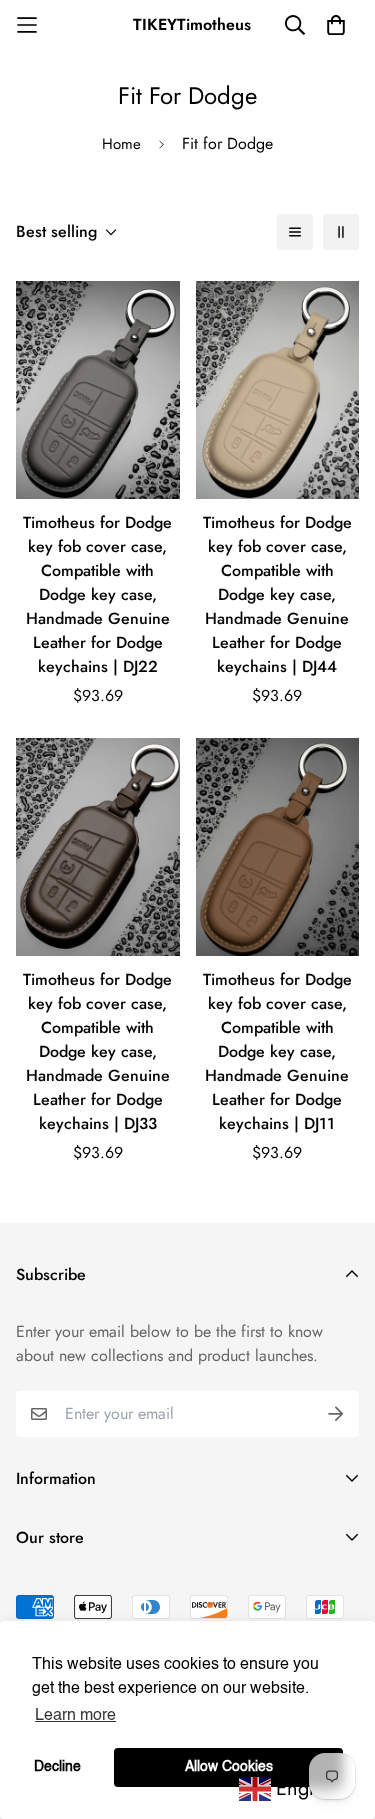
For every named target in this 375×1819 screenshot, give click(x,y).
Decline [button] (57, 1767)
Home (121, 144)
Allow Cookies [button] (229, 1767)
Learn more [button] (75, 1716)
